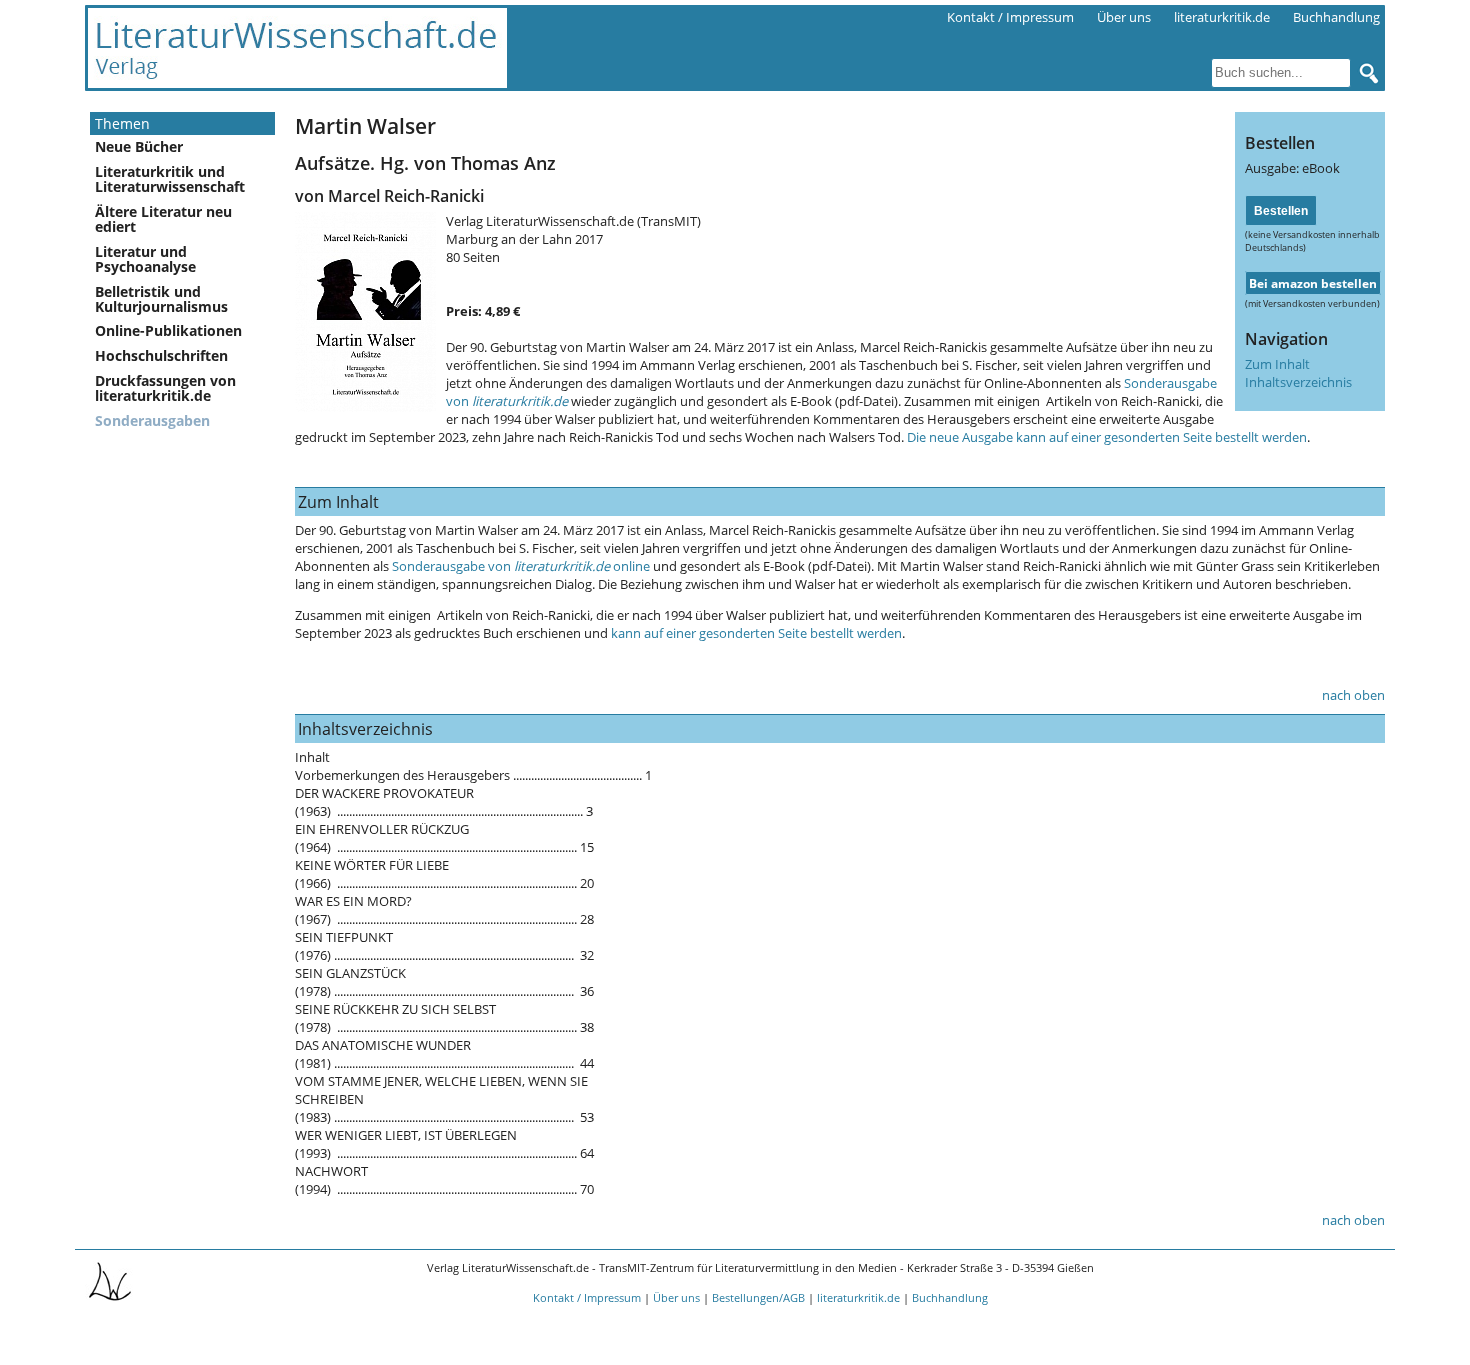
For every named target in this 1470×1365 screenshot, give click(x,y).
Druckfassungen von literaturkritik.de (165, 388)
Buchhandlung (1336, 17)
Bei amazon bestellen (1313, 283)
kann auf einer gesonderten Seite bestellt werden (756, 633)
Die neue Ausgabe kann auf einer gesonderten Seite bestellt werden (1107, 437)
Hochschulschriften (161, 355)
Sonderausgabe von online (521, 566)
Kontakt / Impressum (1010, 17)
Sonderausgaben (152, 420)
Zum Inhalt (1277, 364)
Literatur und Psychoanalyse (145, 259)
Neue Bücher (139, 146)
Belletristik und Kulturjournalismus (161, 299)
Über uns (1124, 17)
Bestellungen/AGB (758, 1297)
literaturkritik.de (1222, 17)
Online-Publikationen (168, 330)
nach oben (1353, 695)
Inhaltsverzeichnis (1298, 382)
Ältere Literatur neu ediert (163, 219)
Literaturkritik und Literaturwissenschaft (170, 179)
